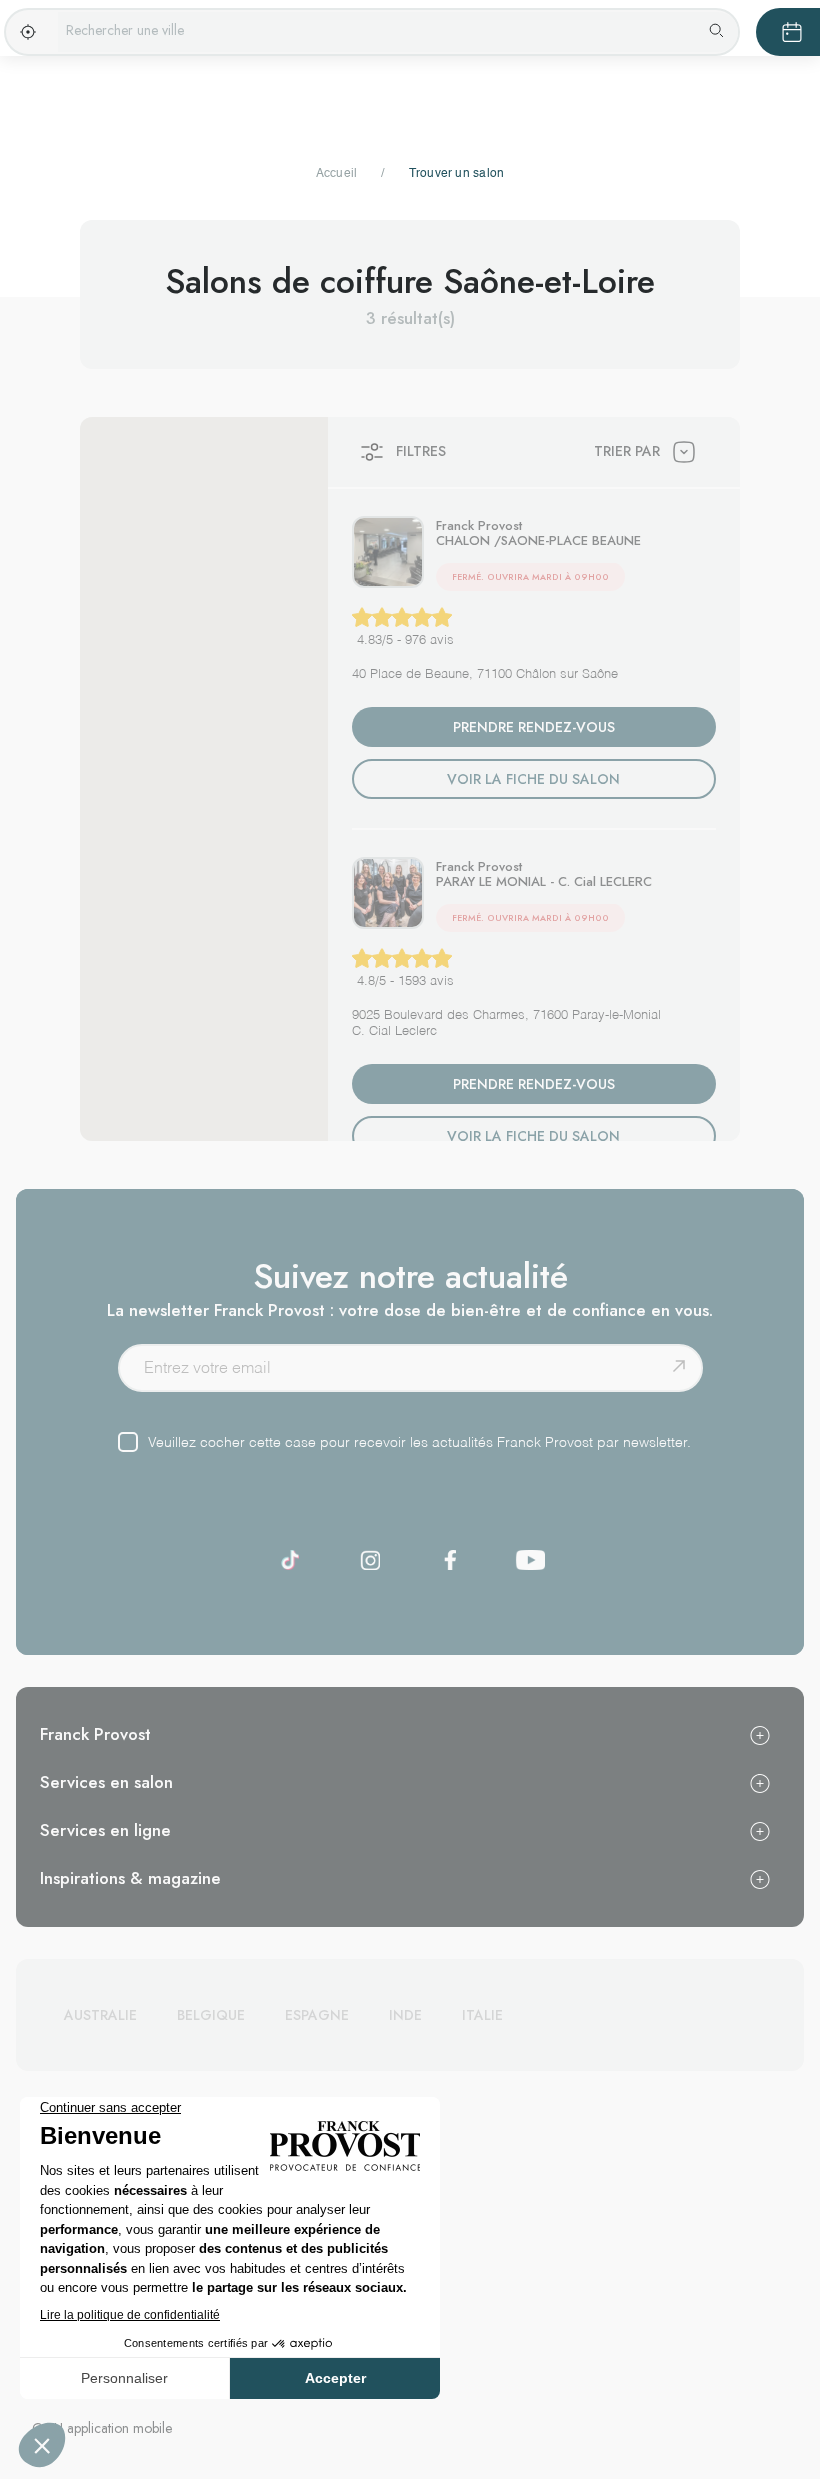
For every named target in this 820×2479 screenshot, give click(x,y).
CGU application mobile (102, 2428)
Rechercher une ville (125, 30)
